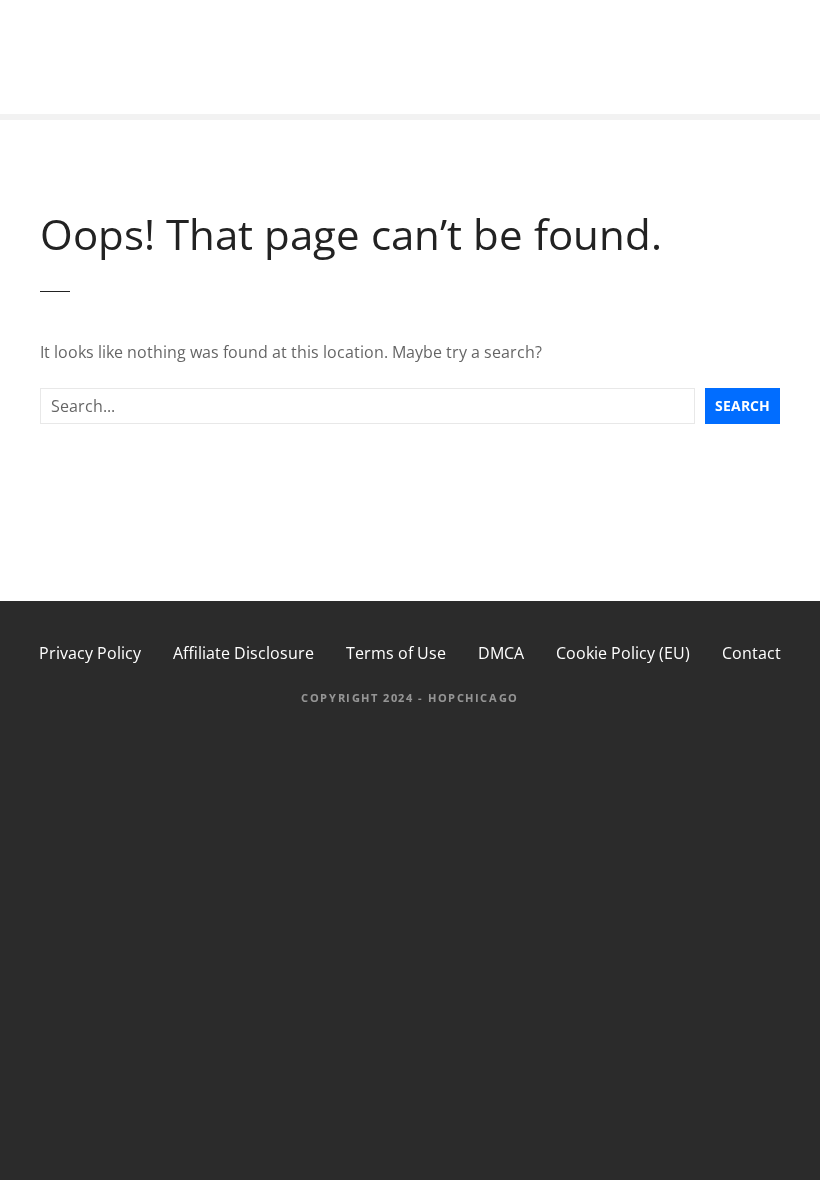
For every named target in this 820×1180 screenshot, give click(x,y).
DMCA (501, 653)
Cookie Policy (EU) (623, 653)
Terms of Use (396, 653)
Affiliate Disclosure (243, 653)
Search (742, 405)
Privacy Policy (90, 653)
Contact (751, 653)
